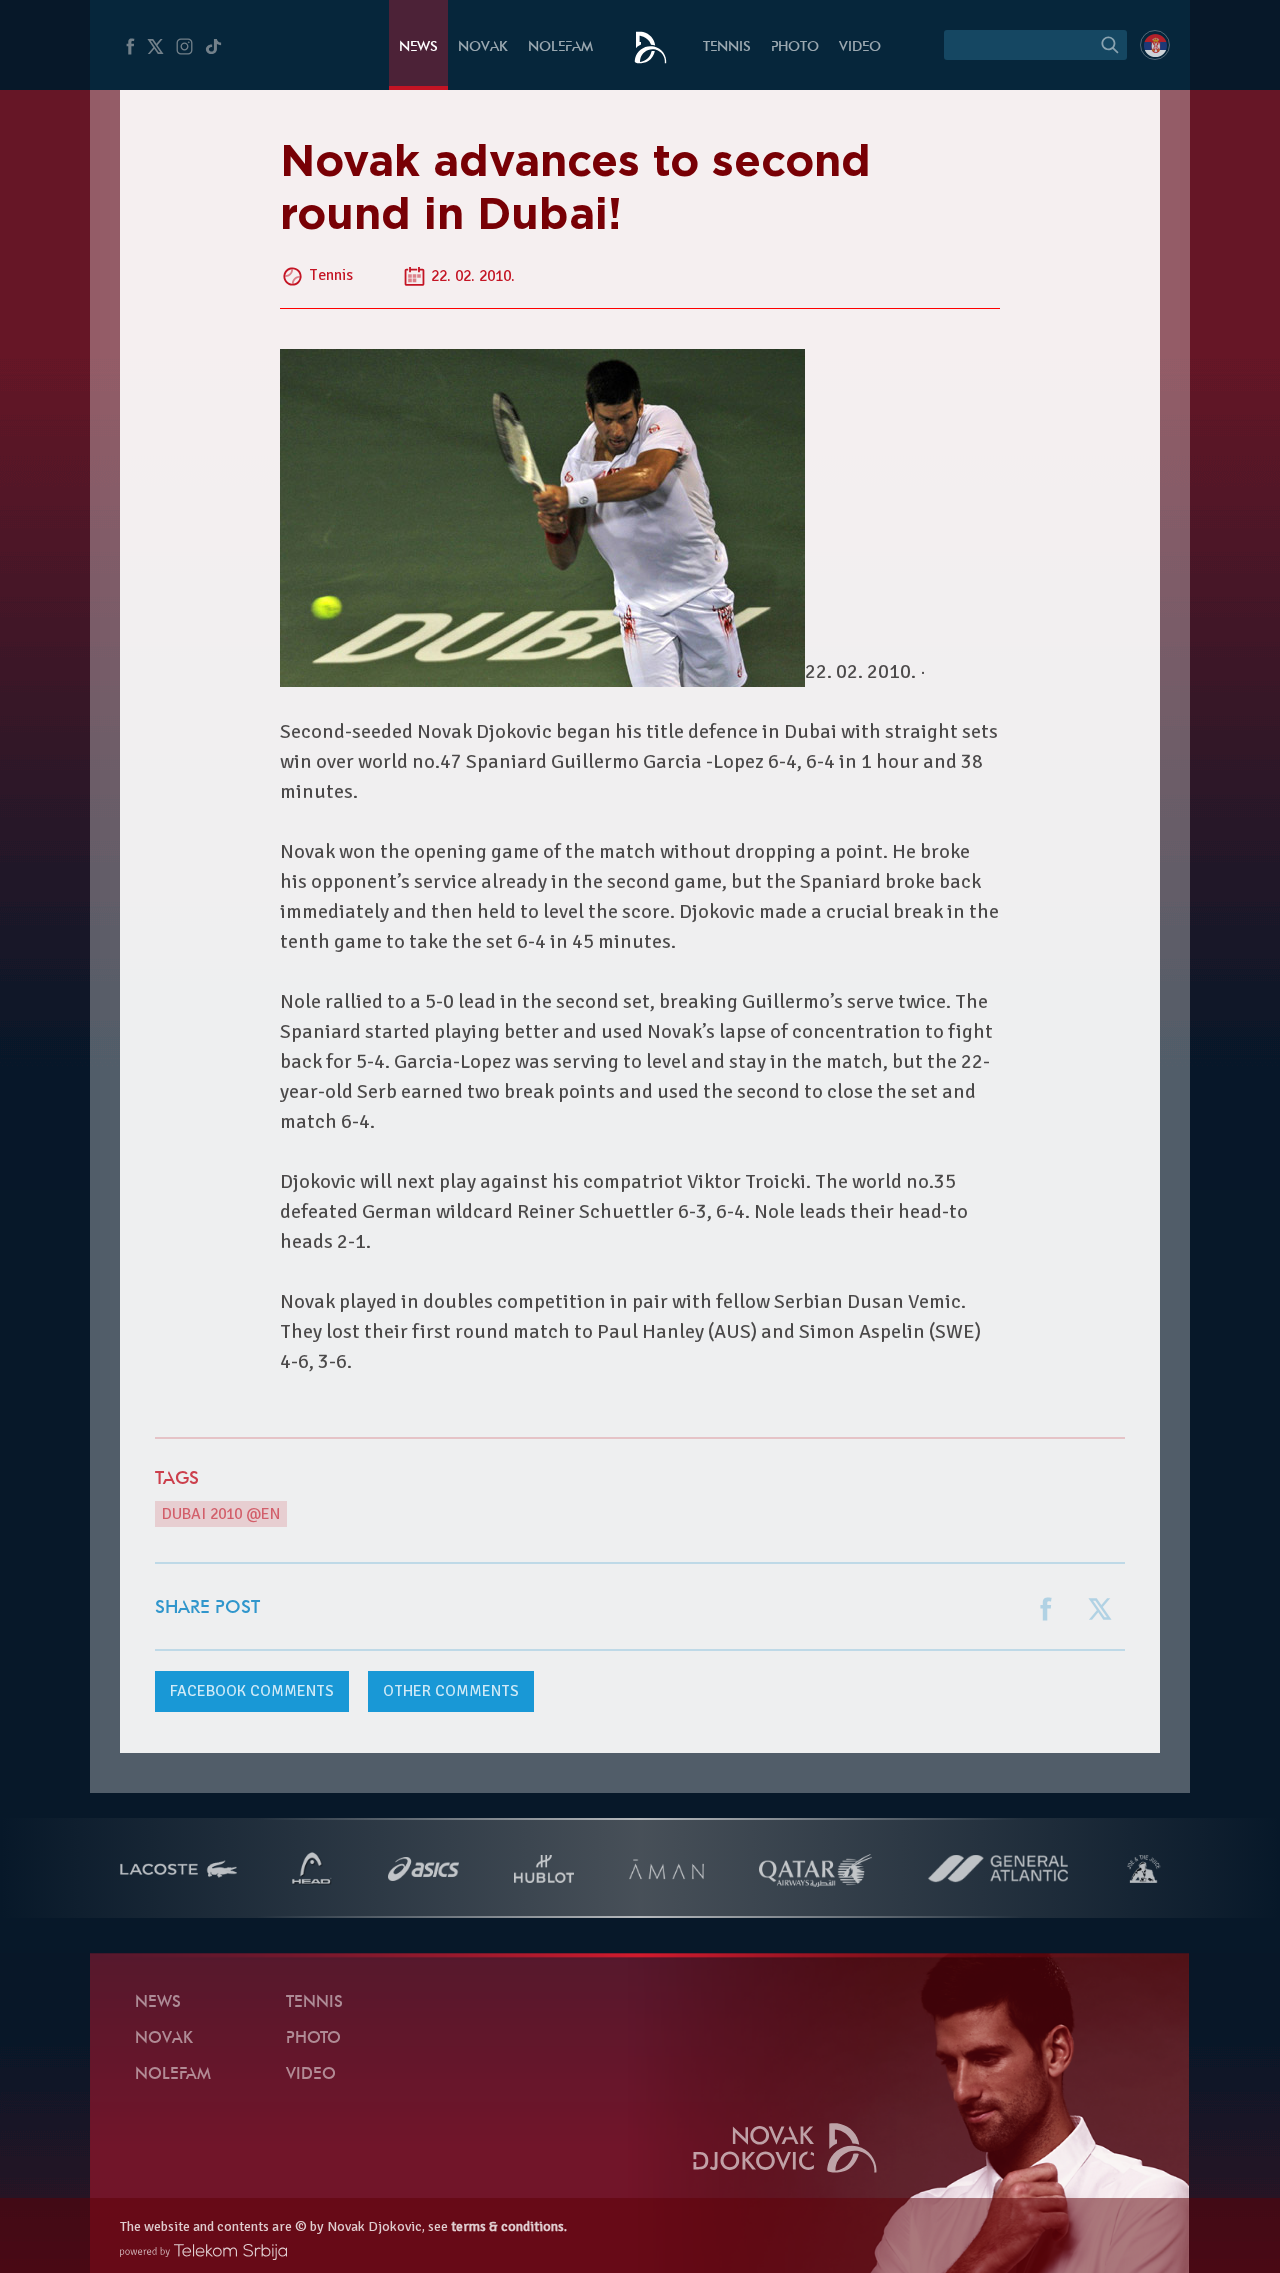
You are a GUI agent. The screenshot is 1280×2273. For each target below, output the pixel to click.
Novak (483, 47)
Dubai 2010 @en (221, 1514)
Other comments (451, 1691)
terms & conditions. (509, 2226)
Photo (795, 47)
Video (860, 47)
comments (252, 1691)
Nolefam (560, 47)
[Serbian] (1155, 45)
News (418, 47)
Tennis (727, 47)
